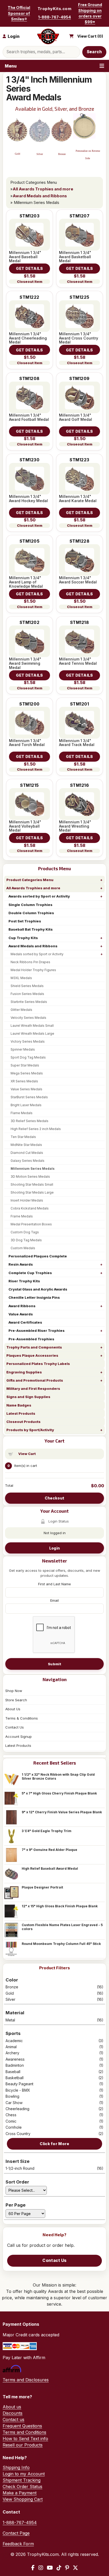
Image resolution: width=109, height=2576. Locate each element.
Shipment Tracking (22, 2480)
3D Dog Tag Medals (26, 1240)
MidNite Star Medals (26, 1145)
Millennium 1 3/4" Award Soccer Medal (78, 580)
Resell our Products (23, 2445)
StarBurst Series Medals (29, 1097)
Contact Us (15, 1727)
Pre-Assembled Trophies (31, 1339)
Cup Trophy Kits (23, 938)
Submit (54, 1664)
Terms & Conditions (22, 1718)
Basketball (54, 2078)
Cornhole (54, 2127)
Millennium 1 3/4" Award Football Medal (29, 417)
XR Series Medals (24, 1081)
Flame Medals (22, 1113)
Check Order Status (22, 2486)
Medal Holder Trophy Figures (33, 970)
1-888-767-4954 (54, 17)
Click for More (54, 2144)
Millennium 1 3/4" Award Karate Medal (78, 499)
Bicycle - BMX (54, 2090)
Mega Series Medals (27, 1073)
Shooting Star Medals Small (32, 1184)
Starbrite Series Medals (29, 1002)
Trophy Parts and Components (34, 1347)
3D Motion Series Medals (30, 1177)
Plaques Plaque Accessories (32, 1355)
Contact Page (16, 2533)
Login (54, 1548)
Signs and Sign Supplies (28, 1397)
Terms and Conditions (24, 2432)
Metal (54, 2020)
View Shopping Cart (23, 2499)
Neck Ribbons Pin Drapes (30, 962)
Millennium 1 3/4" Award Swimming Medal (25, 663)
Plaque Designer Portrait (42, 1887)
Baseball (54, 2072)
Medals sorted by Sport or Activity (37, 954)
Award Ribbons (22, 1306)
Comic (54, 2121)
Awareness (54, 2059)
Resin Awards (21, 1264)
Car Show (54, 2103)
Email (54, 1600)
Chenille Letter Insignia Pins (34, 1297)
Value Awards (21, 1314)
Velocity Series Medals (28, 1018)
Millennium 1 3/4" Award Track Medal (77, 743)
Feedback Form (18, 2544)
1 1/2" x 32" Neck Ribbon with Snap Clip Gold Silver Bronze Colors (58, 1776)
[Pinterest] (67, 2568)
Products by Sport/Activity (30, 1430)
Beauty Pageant (54, 2084)
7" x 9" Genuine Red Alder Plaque (49, 1850)
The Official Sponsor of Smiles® (19, 13)
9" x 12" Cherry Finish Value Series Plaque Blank (62, 1812)
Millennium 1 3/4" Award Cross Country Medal (79, 338)
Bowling (54, 2096)
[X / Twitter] (75, 2568)
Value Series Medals (26, 1089)
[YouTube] (50, 2568)
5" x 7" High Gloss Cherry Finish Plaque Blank (59, 1793)
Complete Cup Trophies (30, 1273)
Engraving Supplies (24, 1372)
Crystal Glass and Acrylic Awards (38, 1289)
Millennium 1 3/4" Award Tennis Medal (78, 661)
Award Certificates (25, 1322)
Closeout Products (23, 1422)
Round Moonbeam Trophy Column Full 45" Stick (61, 1944)
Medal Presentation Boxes (31, 1224)
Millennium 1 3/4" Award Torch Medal (27, 743)
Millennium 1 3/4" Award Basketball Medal (75, 257)
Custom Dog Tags (25, 1232)
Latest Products (21, 1413)
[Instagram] (41, 2568)
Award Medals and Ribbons (33, 946)
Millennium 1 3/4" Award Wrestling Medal (75, 826)
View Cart (27, 1454)
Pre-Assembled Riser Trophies (37, 1331)
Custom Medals (23, 1248)
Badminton (54, 2065)
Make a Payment (20, 2493)
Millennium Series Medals (33, 1169)
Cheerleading (54, 2109)
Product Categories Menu (30, 880)
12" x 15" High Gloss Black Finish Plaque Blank (60, 1906)
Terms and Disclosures (26, 2380)
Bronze (54, 1987)
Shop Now (14, 1691)
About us (12, 2407)
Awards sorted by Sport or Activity (39, 896)
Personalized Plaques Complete (38, 1256)
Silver (54, 1999)
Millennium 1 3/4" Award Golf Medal (76, 417)
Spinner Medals (23, 1049)
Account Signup (19, 1736)
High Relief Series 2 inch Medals (36, 1129)
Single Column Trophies (30, 905)
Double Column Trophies (31, 913)
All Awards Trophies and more (33, 888)
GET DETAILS (29, 268)
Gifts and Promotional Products (35, 1380)
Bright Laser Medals (26, 1105)
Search (94, 52)
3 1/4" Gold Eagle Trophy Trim (47, 1831)
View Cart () (90, 36)
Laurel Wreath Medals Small (32, 1026)
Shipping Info (16, 2467)
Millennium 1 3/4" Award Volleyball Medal (25, 826)
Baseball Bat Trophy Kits (31, 929)
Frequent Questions (22, 2426)
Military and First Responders (33, 1389)
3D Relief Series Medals (29, 1121)
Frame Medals (22, 1216)
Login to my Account (24, 2474)
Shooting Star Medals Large (32, 1192)
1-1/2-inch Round (54, 2168)
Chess (54, 2115)
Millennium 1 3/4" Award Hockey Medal (28, 499)
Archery (54, 2053)
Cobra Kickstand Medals (30, 1208)
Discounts (13, 2413)
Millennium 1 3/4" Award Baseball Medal (25, 257)
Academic (54, 2041)
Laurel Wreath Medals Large (32, 1033)
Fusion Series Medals (27, 994)
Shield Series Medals (27, 986)
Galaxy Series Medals (28, 1161)
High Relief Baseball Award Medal (50, 1869)
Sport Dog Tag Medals (28, 1057)
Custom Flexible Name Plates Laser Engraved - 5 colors (62, 1927)
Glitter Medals (21, 1010)
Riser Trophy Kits (24, 1281)
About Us (13, 1709)
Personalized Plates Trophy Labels (38, 1364)
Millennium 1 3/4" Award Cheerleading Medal (28, 338)
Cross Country (54, 2134)
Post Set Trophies (25, 921)
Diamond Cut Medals (27, 1153)
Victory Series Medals (28, 1041)
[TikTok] (59, 2568)
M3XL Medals (21, 978)
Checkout (54, 1498)
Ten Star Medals (23, 1137)
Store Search (16, 1700)
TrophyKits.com (54, 9)
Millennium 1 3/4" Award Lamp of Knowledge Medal (26, 582)
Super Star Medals (25, 1065)
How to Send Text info (25, 2439)
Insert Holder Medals (27, 1200)
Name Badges (19, 1405)
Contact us (13, 2419)
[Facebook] (33, 2568)
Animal (54, 2047)
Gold (54, 1993)
